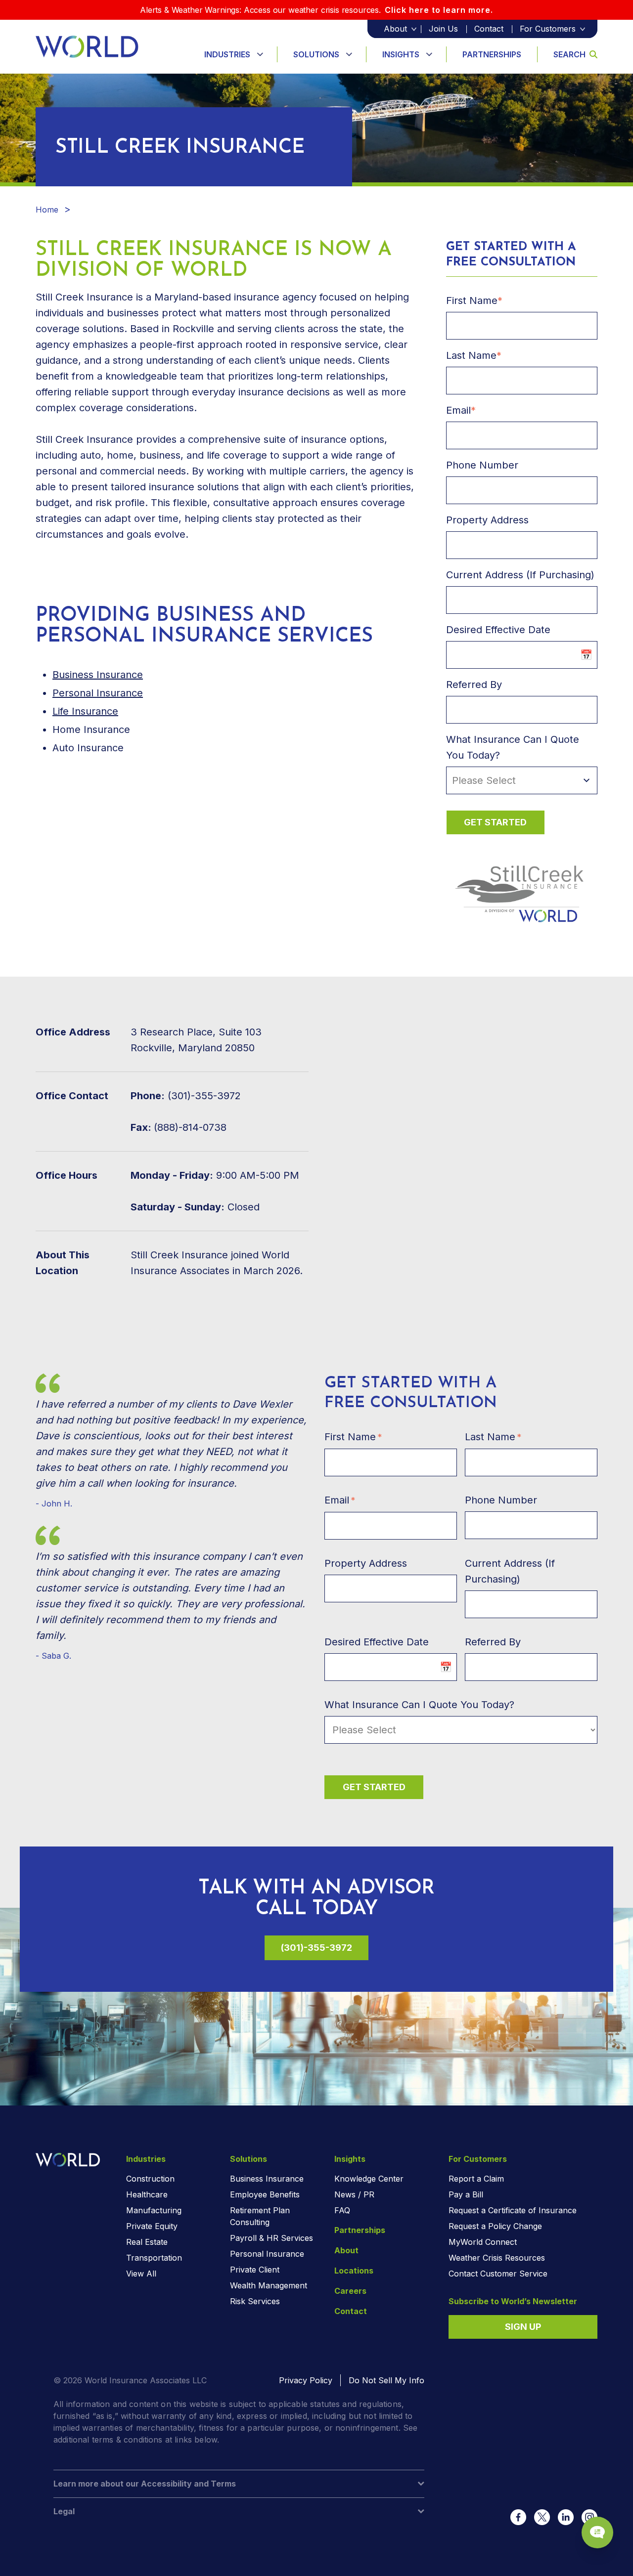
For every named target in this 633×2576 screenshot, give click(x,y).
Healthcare (147, 2194)
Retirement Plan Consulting (260, 2216)
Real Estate (147, 2242)
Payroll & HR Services (271, 2238)
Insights (401, 54)
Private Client (255, 2270)
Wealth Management (269, 2285)
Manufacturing (154, 2210)
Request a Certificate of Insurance (513, 2210)
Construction (150, 2179)
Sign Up (523, 2327)
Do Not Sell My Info (386, 2380)
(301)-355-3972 (316, 1948)
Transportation (154, 2258)
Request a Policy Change (495, 2226)
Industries (227, 54)
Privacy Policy (306, 2380)
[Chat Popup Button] (597, 2533)
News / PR (354, 2194)
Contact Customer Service (498, 2274)
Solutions (316, 54)
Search (569, 54)
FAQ (342, 2210)
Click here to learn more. (439, 10)
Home (47, 210)
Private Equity (152, 2226)
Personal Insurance (98, 693)
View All (141, 2274)
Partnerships (492, 54)
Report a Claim (476, 2179)
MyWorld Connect (483, 2242)
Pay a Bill (466, 2194)
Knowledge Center (369, 2179)
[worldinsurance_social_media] (518, 2517)
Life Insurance (85, 711)
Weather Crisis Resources (497, 2258)
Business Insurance (98, 675)
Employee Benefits (265, 2194)
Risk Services (255, 2301)
